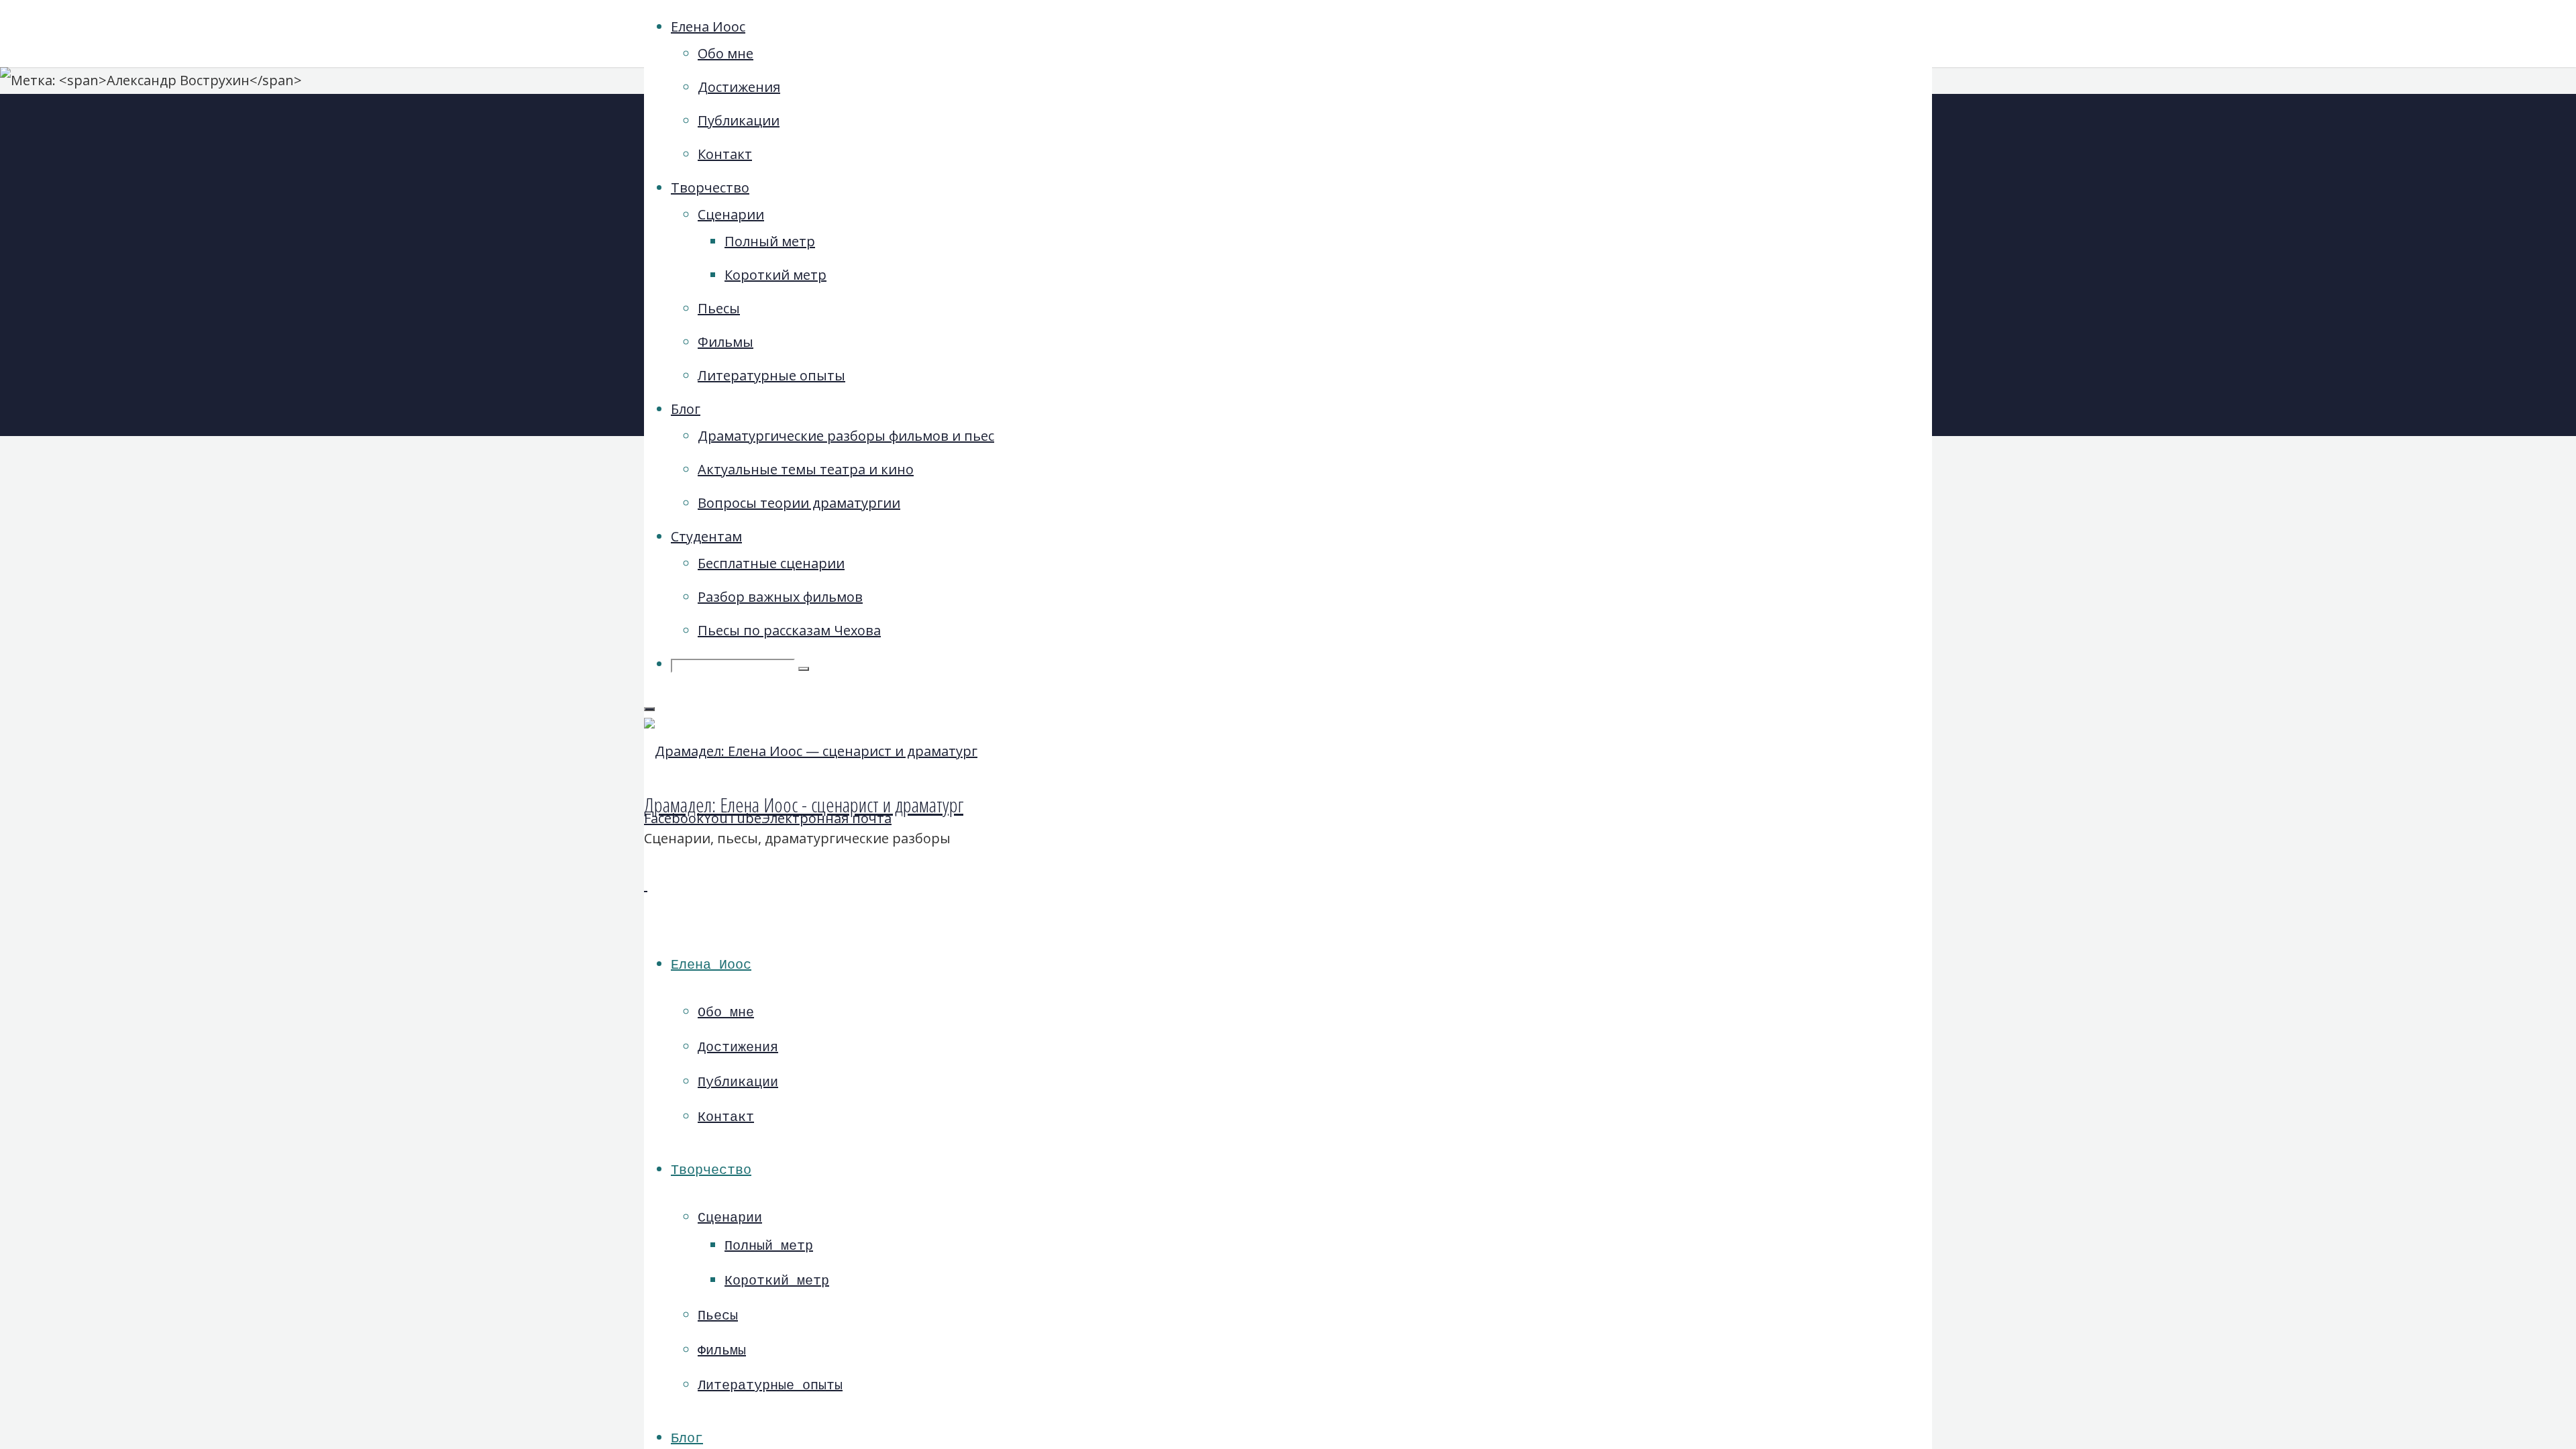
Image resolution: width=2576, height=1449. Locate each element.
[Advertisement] (1788, 315)
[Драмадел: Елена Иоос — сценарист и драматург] (811, 751)
